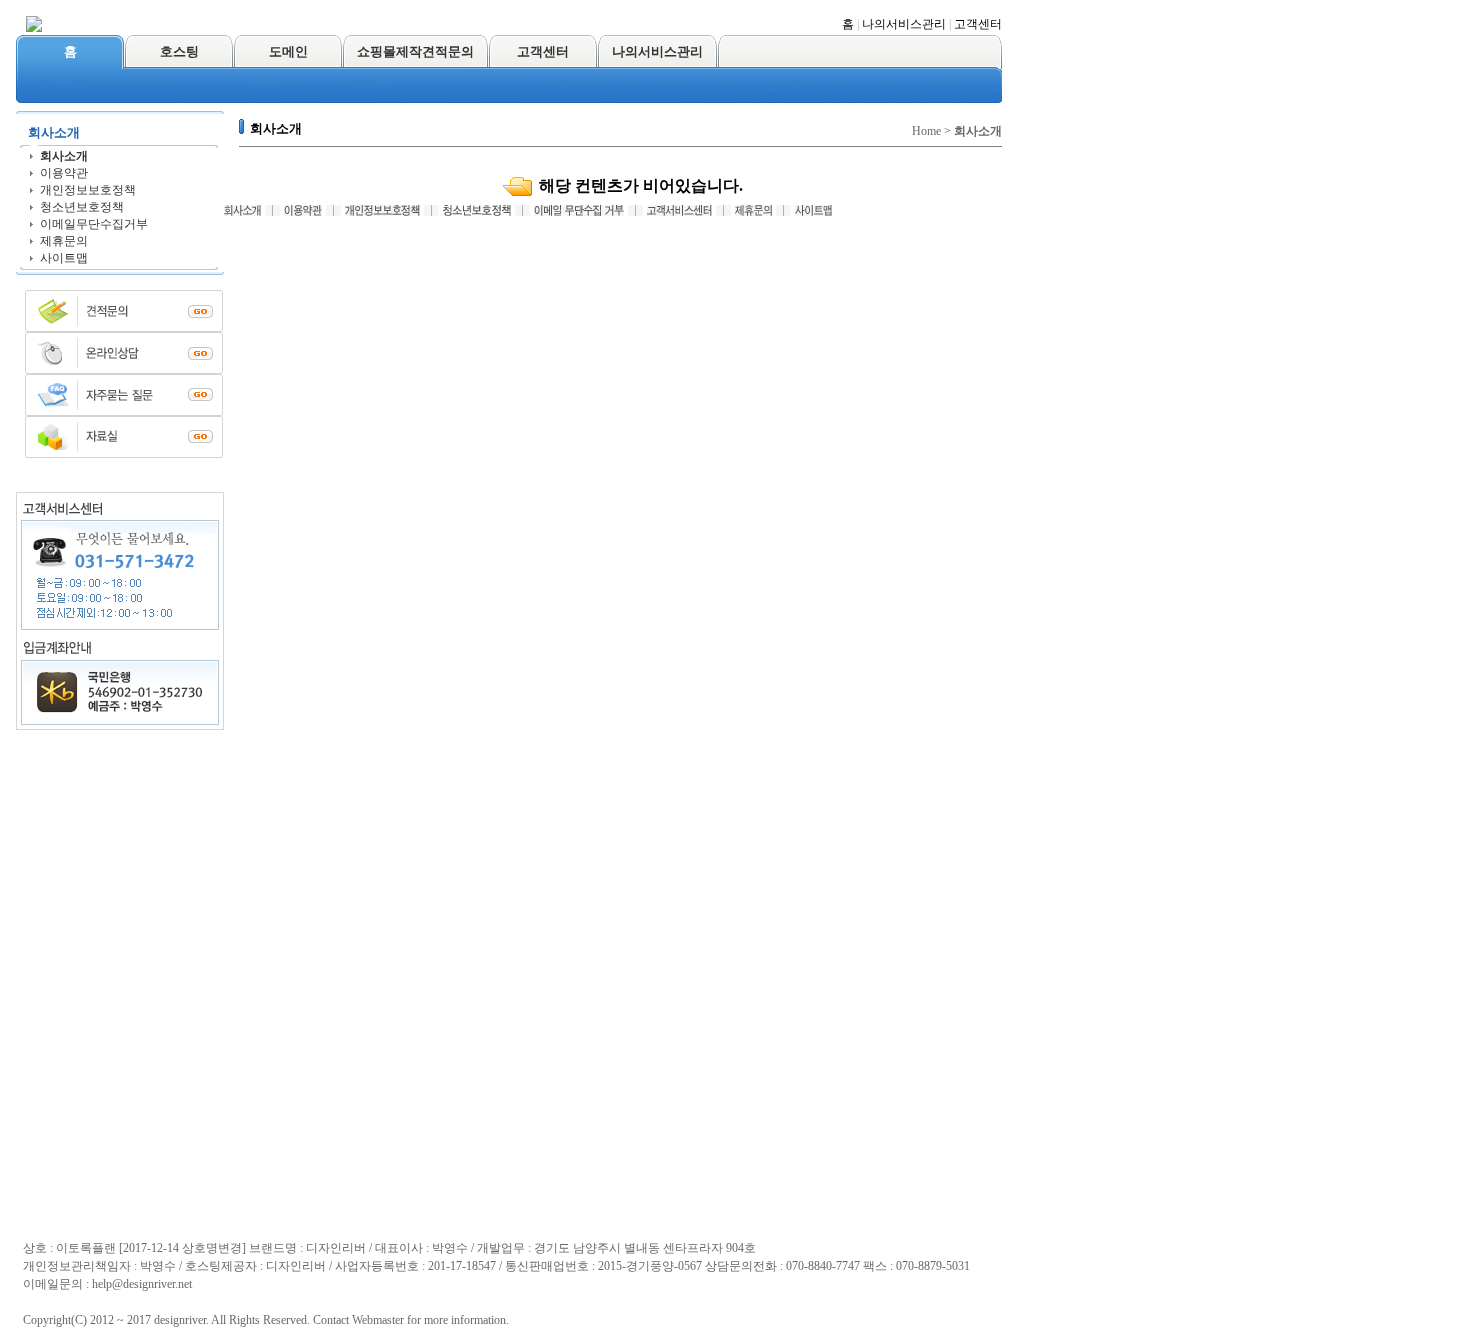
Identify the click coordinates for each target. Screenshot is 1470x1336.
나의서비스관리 (904, 24)
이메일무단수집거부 (94, 224)
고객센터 (978, 24)
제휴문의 (64, 241)
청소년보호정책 (82, 207)
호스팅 (179, 51)
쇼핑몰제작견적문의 (415, 51)
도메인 (288, 51)
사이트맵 (64, 258)
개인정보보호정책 (88, 190)
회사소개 (64, 156)
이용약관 (64, 173)
